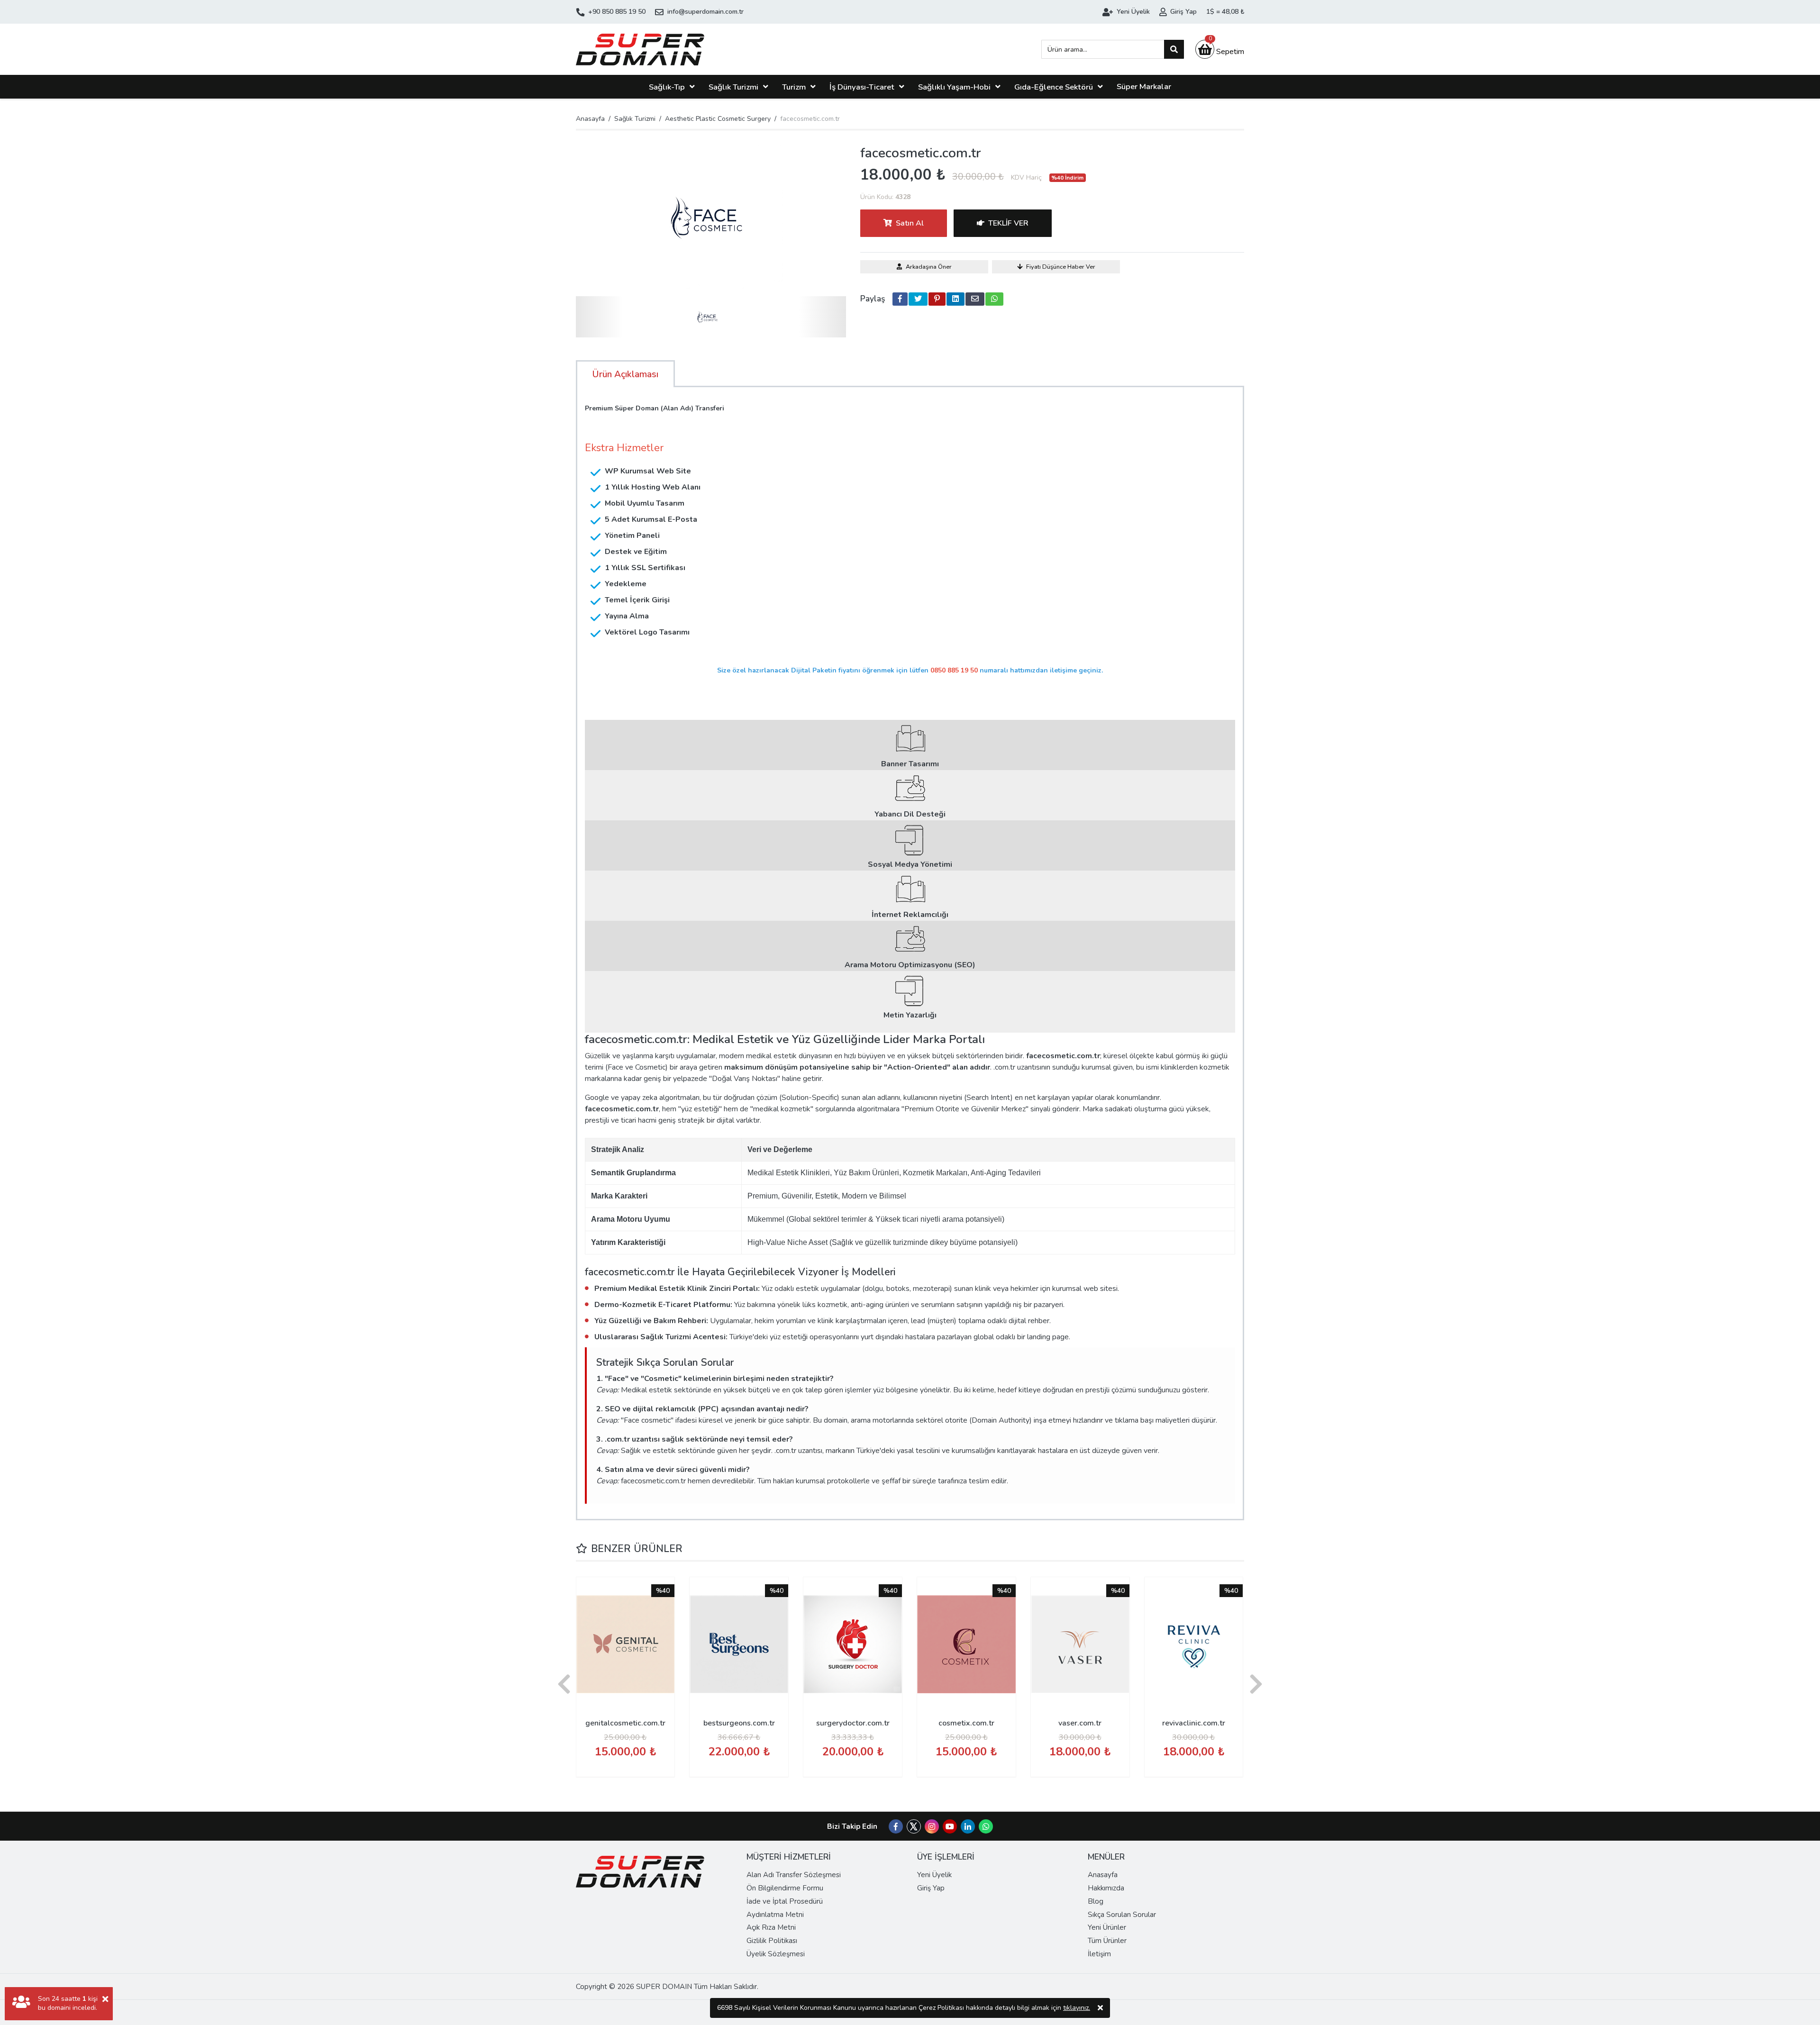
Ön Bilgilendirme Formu (785, 1888)
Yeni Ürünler (1107, 1927)
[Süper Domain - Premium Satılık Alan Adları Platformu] (640, 49)
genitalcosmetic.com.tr (625, 1723)
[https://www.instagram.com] (932, 1827)
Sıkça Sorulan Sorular (1122, 1915)
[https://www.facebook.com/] (896, 1827)
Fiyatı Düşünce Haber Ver (1061, 267)
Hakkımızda (1106, 1888)
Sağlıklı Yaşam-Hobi (954, 87)
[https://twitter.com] (914, 1831)
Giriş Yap (931, 1888)
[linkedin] (955, 299)
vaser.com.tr (1080, 1723)
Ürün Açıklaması (625, 374)
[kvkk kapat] (1100, 2008)
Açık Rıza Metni (771, 1927)
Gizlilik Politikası (772, 1941)
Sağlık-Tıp (667, 87)
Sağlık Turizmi (733, 87)
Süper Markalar (1144, 86)
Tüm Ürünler (1107, 1941)
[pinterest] (937, 299)
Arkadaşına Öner (929, 267)
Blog (1096, 1901)
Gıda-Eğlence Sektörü (1054, 87)
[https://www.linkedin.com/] (968, 1827)
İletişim (1099, 1954)
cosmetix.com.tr (966, 1723)
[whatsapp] (994, 299)
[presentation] (564, 1685)
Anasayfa (590, 119)
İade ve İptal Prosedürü (785, 1901)
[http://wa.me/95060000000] (986, 1827)
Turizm (794, 87)
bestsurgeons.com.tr (739, 1723)
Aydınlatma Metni (775, 1915)
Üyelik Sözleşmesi (776, 1954)
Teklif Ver (1008, 223)
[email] (975, 299)
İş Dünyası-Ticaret (862, 87)
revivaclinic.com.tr (1194, 1723)
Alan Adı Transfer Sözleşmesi (794, 1875)
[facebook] (900, 299)
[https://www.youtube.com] (950, 1827)
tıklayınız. (1077, 2008)
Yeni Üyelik (934, 1875)
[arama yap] (1174, 49)
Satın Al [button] (910, 223)
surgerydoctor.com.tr (853, 1723)
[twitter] (918, 299)
